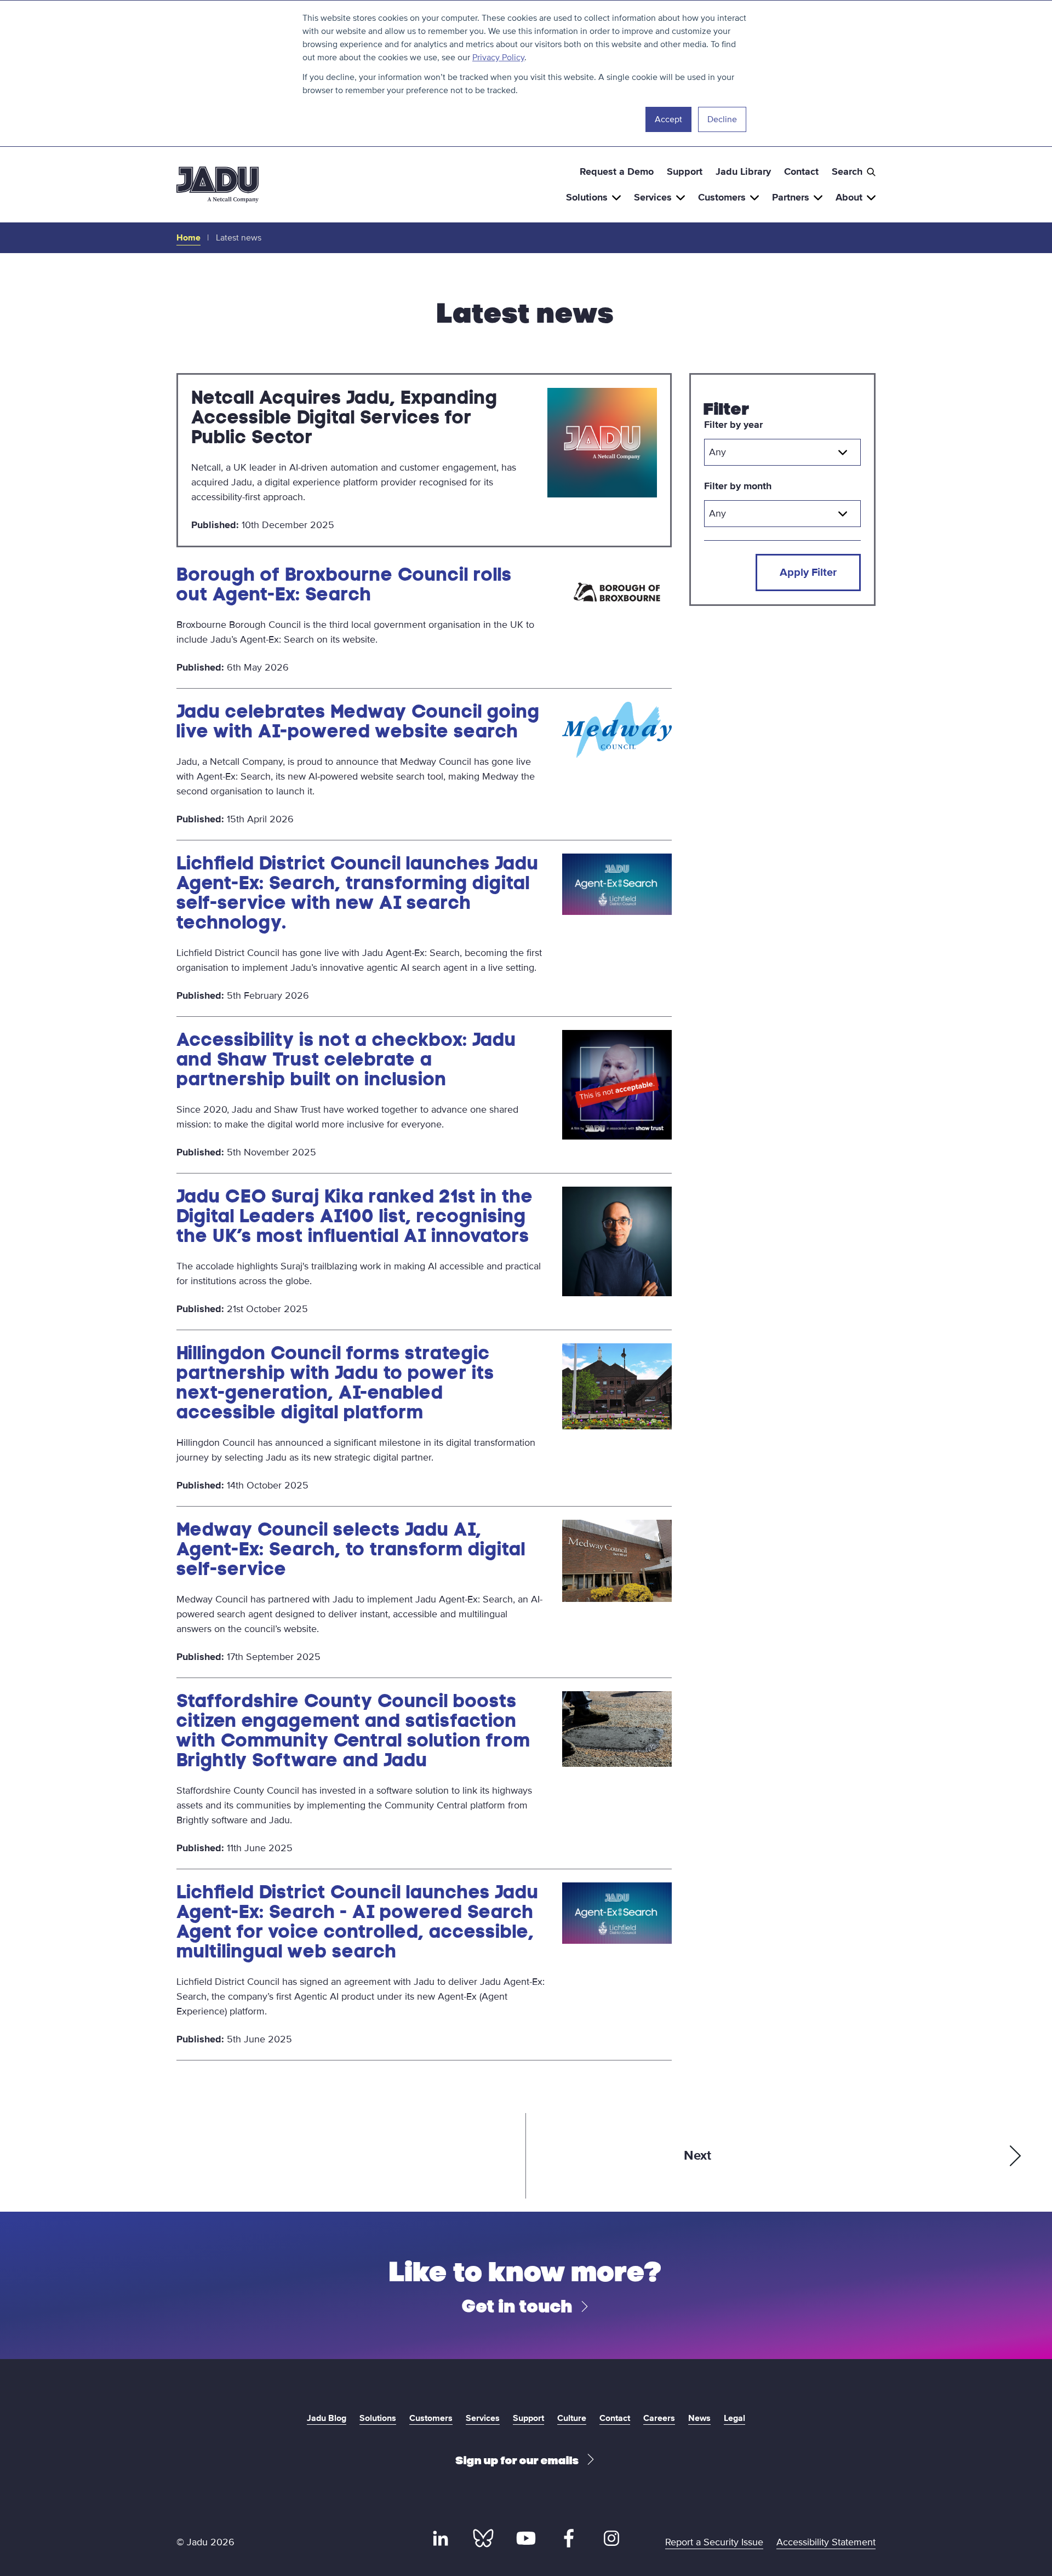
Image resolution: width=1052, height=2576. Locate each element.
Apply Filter (808, 573)
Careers (659, 2418)
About (849, 197)
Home (188, 238)
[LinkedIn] (441, 2538)
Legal (734, 2418)
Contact (801, 171)
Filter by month (738, 486)
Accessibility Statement (826, 2542)
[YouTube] (526, 2538)
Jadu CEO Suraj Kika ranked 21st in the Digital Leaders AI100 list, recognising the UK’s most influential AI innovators (355, 1216)
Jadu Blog (327, 2418)
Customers (722, 197)
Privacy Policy (498, 58)
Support (685, 171)
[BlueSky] (483, 2538)
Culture (572, 2418)
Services (653, 197)
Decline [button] (722, 119)
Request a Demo (617, 171)
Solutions (587, 197)
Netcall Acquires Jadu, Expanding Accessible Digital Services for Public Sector (344, 417)
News (699, 2418)
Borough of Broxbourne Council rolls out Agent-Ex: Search (344, 584)
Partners (791, 197)
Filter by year (733, 425)
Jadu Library (743, 171)
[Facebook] (569, 2538)
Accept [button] (668, 119)
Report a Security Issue (714, 2542)
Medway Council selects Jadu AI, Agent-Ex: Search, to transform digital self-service (351, 1549)
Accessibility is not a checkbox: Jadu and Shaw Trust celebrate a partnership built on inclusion (346, 1059)
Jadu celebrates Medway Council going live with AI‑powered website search (358, 721)
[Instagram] (611, 2538)
